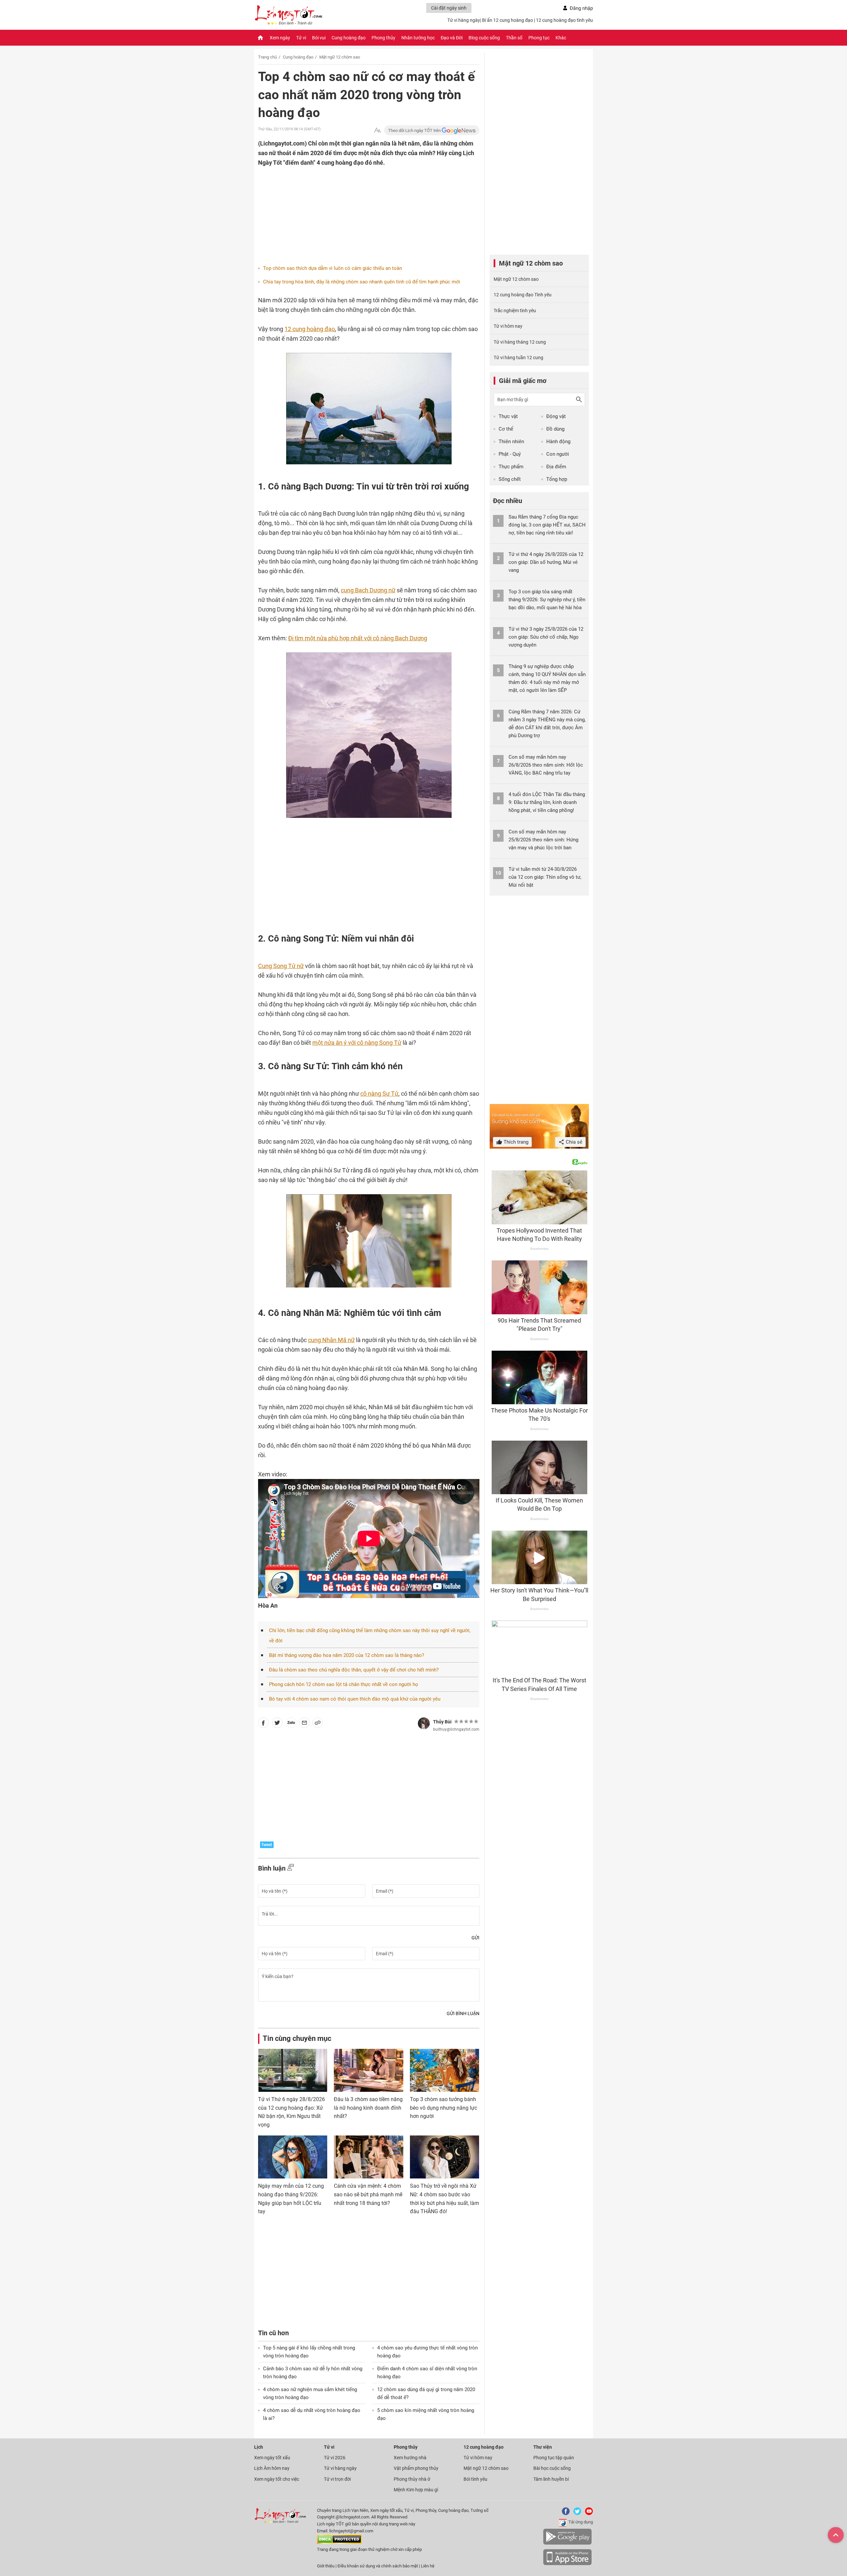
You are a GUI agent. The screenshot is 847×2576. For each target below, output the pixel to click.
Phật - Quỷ (510, 454)
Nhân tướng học (418, 38)
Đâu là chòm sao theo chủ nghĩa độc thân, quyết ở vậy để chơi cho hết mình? (354, 1670)
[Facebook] (564, 2514)
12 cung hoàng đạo (310, 329)
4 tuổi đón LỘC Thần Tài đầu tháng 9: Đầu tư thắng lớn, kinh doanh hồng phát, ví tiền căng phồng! (547, 802)
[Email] (304, 1724)
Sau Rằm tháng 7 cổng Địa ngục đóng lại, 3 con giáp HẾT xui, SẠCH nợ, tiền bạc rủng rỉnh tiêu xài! (547, 525)
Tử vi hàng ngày (464, 20)
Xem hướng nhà (410, 2458)
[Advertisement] (356, 210)
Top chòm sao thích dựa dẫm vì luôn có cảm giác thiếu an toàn (333, 268)
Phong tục (539, 38)
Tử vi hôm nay (508, 326)
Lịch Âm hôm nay (272, 2468)
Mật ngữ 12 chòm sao (340, 57)
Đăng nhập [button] (581, 8)
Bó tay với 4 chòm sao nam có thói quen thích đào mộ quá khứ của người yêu (355, 1699)
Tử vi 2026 (335, 2458)
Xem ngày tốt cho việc (277, 2479)
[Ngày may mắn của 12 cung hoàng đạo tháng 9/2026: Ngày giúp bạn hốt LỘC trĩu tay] (293, 2157)
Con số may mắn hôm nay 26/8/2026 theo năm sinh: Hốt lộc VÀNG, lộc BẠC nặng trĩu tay (546, 765)
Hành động (558, 442)
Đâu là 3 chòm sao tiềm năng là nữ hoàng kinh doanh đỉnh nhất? (368, 2108)
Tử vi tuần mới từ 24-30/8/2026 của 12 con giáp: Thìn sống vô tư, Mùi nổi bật (545, 877)
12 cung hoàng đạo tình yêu (564, 20)
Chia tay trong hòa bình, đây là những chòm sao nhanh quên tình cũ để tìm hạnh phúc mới (362, 282)
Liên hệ (428, 2566)
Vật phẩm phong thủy (416, 2468)
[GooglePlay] (567, 2543)
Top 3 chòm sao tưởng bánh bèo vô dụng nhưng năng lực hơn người (444, 2108)
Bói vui (319, 38)
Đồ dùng (555, 429)
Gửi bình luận (463, 2013)
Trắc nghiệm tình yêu (515, 311)
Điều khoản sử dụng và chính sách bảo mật (378, 2566)
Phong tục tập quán (554, 2458)
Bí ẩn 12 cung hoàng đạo (508, 20)
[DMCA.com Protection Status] (339, 2542)
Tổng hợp (557, 479)
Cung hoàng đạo (349, 38)
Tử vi (301, 38)
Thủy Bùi (442, 1722)
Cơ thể (506, 429)
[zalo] (291, 1724)
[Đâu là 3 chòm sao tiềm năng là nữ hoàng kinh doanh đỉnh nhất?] (368, 2070)
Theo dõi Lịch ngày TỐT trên (415, 130)
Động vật (556, 416)
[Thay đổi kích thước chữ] (378, 130)
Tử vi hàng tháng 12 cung (520, 342)
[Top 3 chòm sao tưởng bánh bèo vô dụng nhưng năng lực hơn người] (445, 2070)
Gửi (475, 1938)
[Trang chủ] (260, 38)
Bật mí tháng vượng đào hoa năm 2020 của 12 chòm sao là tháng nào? (347, 1655)
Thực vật (508, 416)
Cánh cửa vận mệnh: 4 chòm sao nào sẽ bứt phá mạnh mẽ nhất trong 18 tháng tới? (368, 2194)
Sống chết (510, 479)
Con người (558, 454)
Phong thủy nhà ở (412, 2479)
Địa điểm (556, 467)
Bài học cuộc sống (552, 2468)
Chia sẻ (573, 1142)
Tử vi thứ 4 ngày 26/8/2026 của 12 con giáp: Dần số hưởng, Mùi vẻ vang (546, 562)
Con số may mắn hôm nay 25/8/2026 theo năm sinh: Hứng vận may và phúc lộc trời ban (543, 840)
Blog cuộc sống (484, 38)
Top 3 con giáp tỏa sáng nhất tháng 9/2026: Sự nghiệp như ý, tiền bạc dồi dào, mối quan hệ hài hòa (547, 600)
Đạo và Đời (452, 38)
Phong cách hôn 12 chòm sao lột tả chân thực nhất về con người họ (344, 1684)
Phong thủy (383, 38)
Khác (561, 38)
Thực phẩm (511, 467)
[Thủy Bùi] (424, 1723)
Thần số (514, 38)
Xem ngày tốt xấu (272, 2458)
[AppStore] (567, 2564)
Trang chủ (267, 57)
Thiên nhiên (511, 442)
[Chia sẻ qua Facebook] (263, 1724)
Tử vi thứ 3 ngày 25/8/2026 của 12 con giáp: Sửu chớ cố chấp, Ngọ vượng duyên (546, 637)
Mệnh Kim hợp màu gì (416, 2490)
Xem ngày (280, 38)
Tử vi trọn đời (337, 2479)
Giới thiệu (326, 2566)
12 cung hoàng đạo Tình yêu (523, 295)
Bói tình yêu (475, 2479)
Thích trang (515, 1142)
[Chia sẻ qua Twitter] (277, 1724)
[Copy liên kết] (318, 1724)
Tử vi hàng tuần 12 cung (518, 358)
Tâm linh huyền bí (551, 2479)
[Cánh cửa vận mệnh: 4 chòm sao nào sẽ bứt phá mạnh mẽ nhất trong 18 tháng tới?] (368, 2157)
